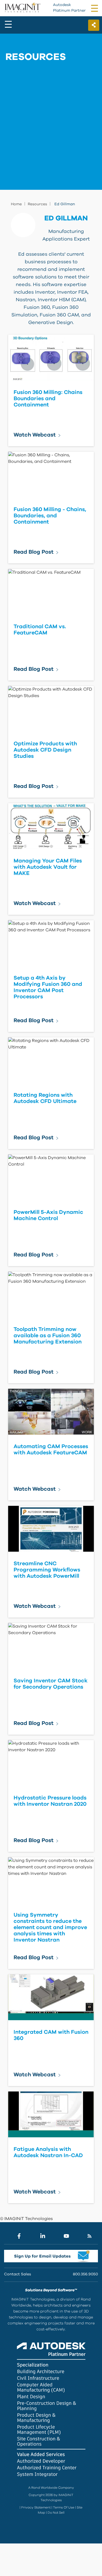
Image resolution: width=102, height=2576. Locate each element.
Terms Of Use (64, 2507)
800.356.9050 (85, 2274)
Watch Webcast (35, 435)
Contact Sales (18, 2274)
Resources (37, 204)
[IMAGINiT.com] (22, 8)
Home (16, 204)
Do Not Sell (56, 2513)
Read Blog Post (34, 552)
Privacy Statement (36, 2507)
